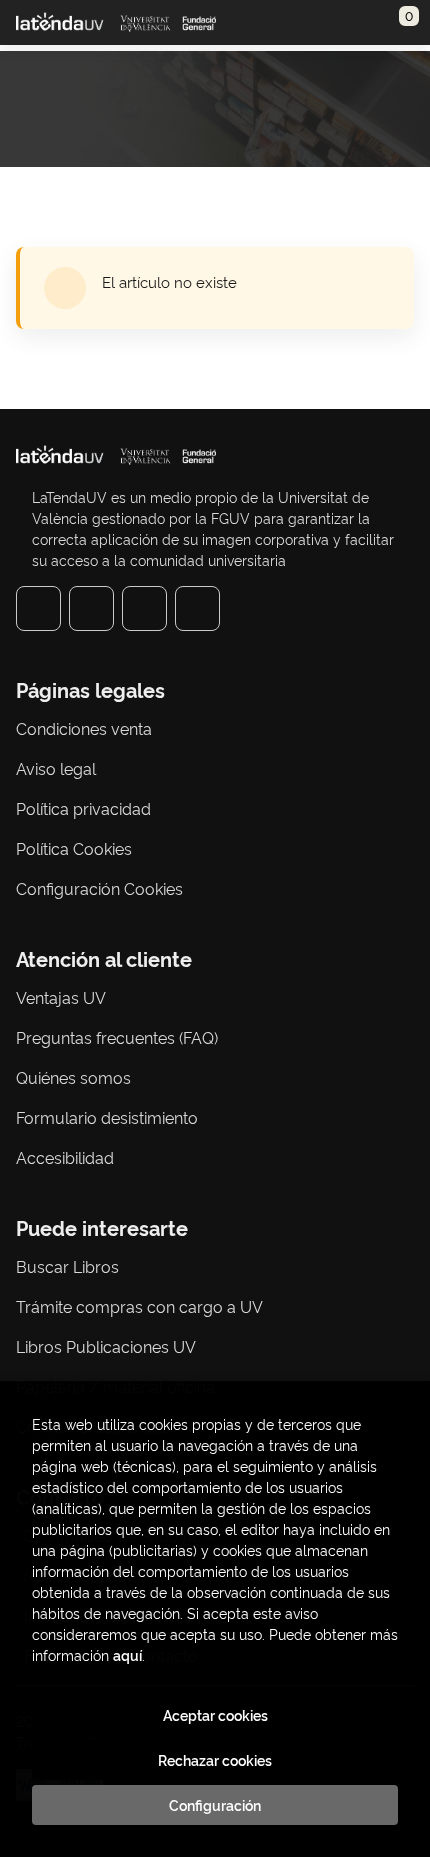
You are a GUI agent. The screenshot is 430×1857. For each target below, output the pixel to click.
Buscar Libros (67, 1266)
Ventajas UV (61, 997)
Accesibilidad (65, 1157)
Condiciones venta (84, 728)
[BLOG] (197, 608)
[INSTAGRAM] (91, 608)
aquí (127, 1654)
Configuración (215, 1805)
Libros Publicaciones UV (106, 1346)
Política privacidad (83, 808)
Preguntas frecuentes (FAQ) (117, 1037)
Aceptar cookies (215, 1715)
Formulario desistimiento (107, 1117)
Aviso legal (56, 768)
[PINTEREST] (144, 608)
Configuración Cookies (99, 888)
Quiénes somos (73, 1077)
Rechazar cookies (215, 1760)
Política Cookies (74, 848)
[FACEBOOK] (38, 608)
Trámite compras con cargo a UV (139, 1306)
